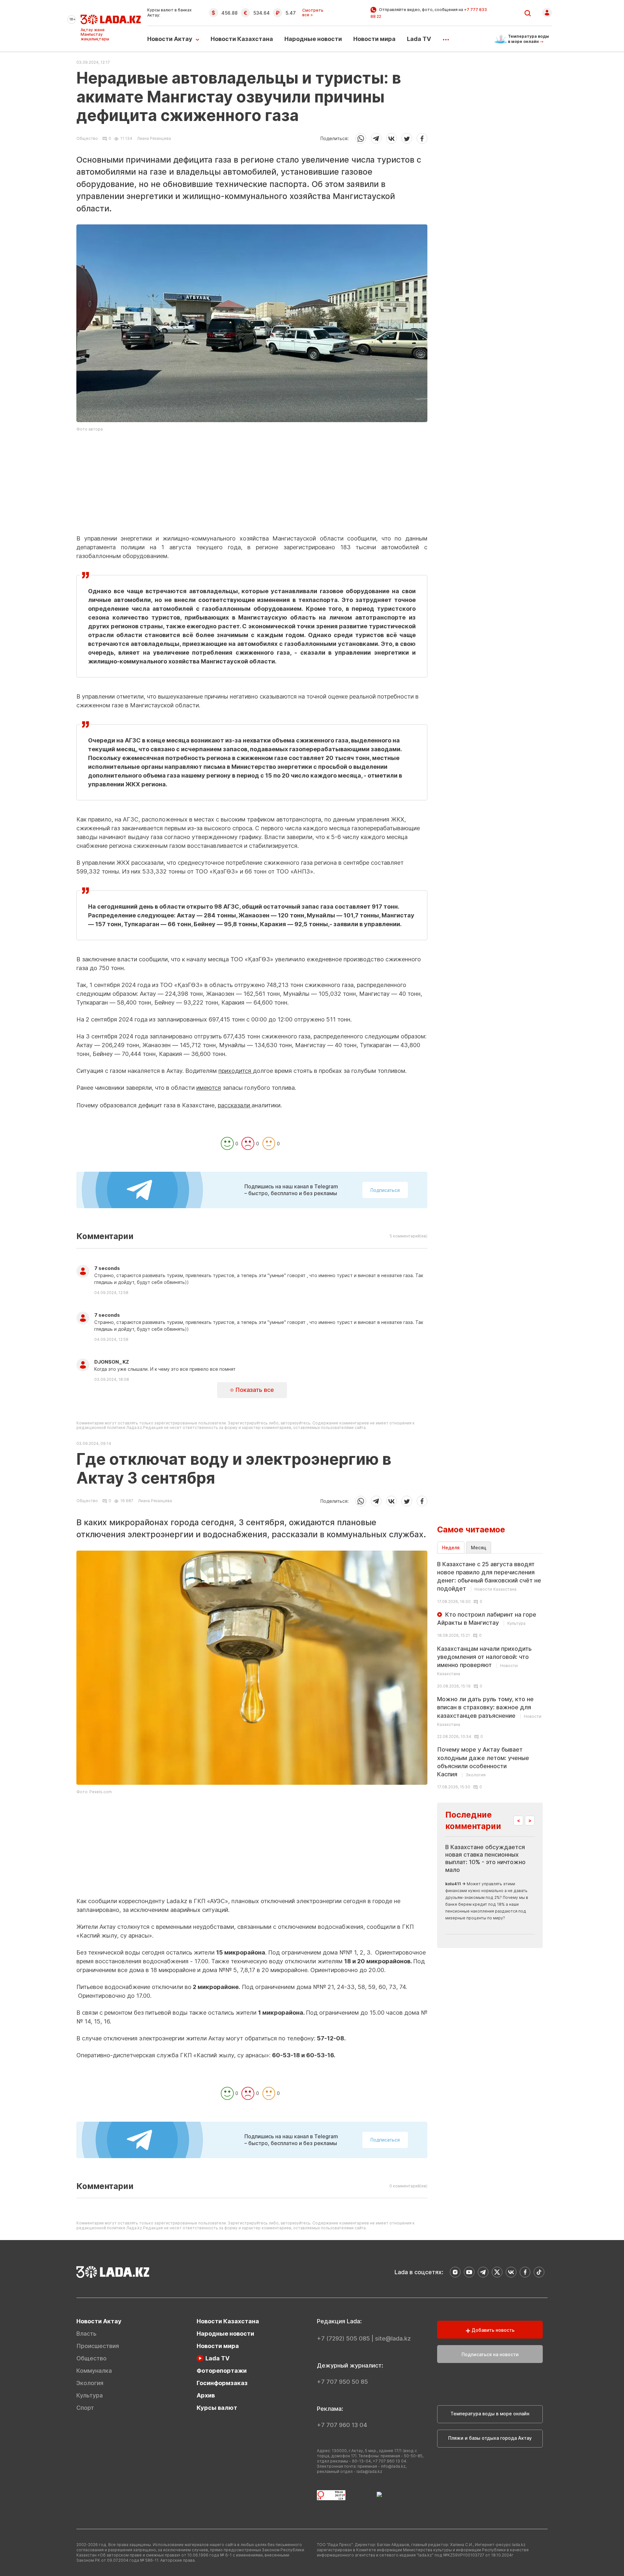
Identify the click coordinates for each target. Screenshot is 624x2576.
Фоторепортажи (222, 2371)
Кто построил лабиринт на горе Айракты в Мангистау (487, 1619)
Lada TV (419, 39)
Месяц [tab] (479, 1548)
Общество (87, 139)
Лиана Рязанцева (154, 138)
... (446, 37)
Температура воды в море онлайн (490, 2414)
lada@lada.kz (369, 2471)
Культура (90, 2395)
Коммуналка (94, 2371)
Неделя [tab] (451, 1548)
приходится (236, 1071)
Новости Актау (170, 39)
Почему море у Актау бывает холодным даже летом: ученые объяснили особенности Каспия (483, 1762)
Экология (90, 2383)
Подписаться (385, 1190)
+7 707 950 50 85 (342, 2382)
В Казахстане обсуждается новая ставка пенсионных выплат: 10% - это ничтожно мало (485, 1858)
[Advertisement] (252, 488)
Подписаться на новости (490, 2354)
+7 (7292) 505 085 (343, 2338)
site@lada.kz (393, 2338)
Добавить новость (492, 2330)
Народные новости (313, 39)
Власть (86, 2334)
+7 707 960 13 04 (342, 2425)
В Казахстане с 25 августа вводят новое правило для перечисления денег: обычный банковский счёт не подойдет (489, 1576)
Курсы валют (217, 2408)
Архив (206, 2395)
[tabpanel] (490, 1675)
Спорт (85, 2408)
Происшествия (98, 2346)
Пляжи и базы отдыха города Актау (490, 2438)
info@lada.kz (393, 2466)
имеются (209, 1088)
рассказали (235, 1105)
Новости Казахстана (242, 39)
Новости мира (374, 39)
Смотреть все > (313, 13)
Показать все (254, 1390)
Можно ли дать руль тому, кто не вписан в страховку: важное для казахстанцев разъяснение (489, 1711)
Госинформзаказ (222, 2383)
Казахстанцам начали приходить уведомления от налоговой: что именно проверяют (484, 1661)
